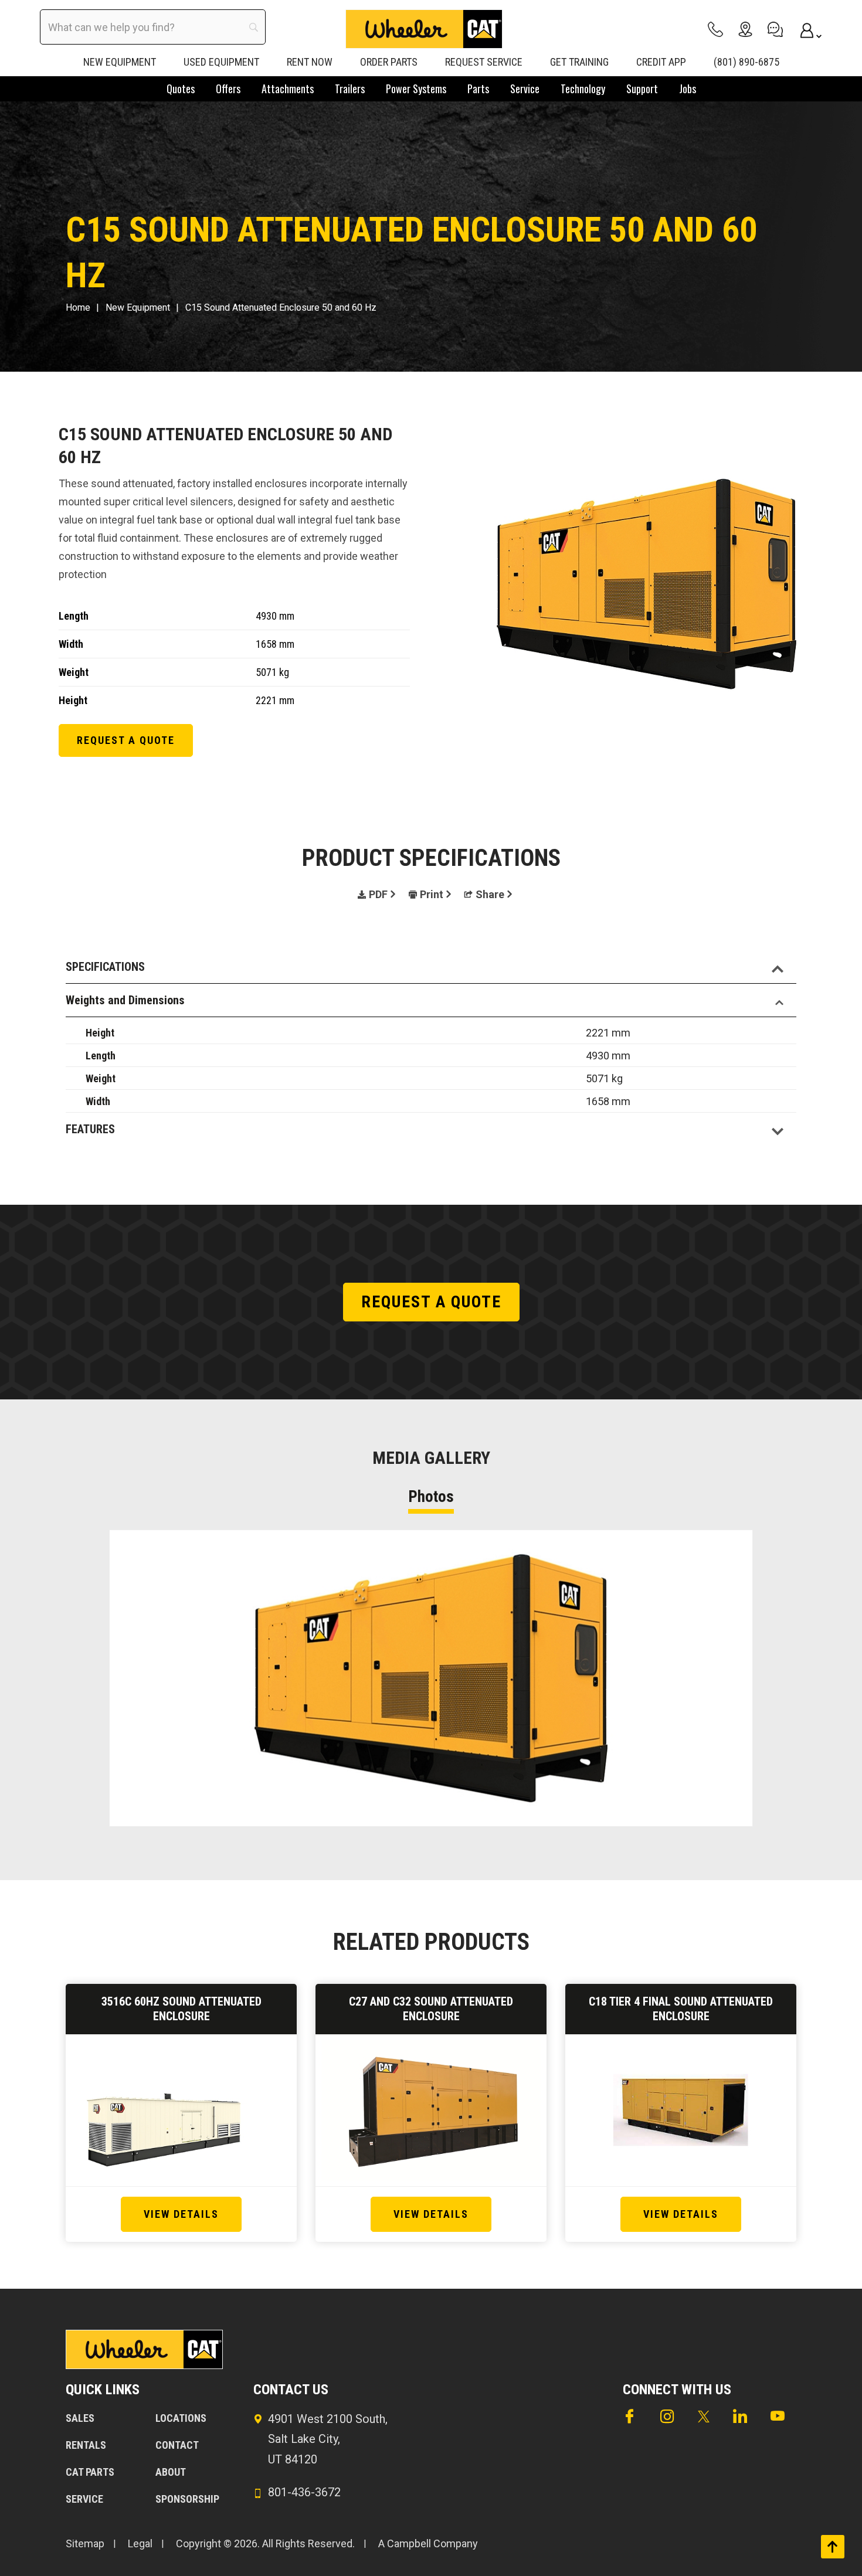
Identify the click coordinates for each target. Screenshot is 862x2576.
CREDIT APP (661, 62)
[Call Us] (715, 29)
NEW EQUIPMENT (120, 62)
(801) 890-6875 (746, 62)
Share (490, 894)
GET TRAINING (579, 62)
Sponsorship (187, 2499)
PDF (378, 894)
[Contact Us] (775, 29)
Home (78, 307)
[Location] (745, 29)
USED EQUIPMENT (221, 62)
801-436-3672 (304, 2492)
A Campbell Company (428, 2543)
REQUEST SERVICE (484, 62)
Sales (80, 2418)
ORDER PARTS (389, 62)
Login (805, 29)
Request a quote (126, 740)
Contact (177, 2445)
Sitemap (85, 2543)
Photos (431, 1497)
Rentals (86, 2445)
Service (84, 2499)
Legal (140, 2543)
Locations (181, 2418)
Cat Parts (90, 2472)
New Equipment (138, 307)
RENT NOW (310, 62)
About (171, 2472)
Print (432, 894)
